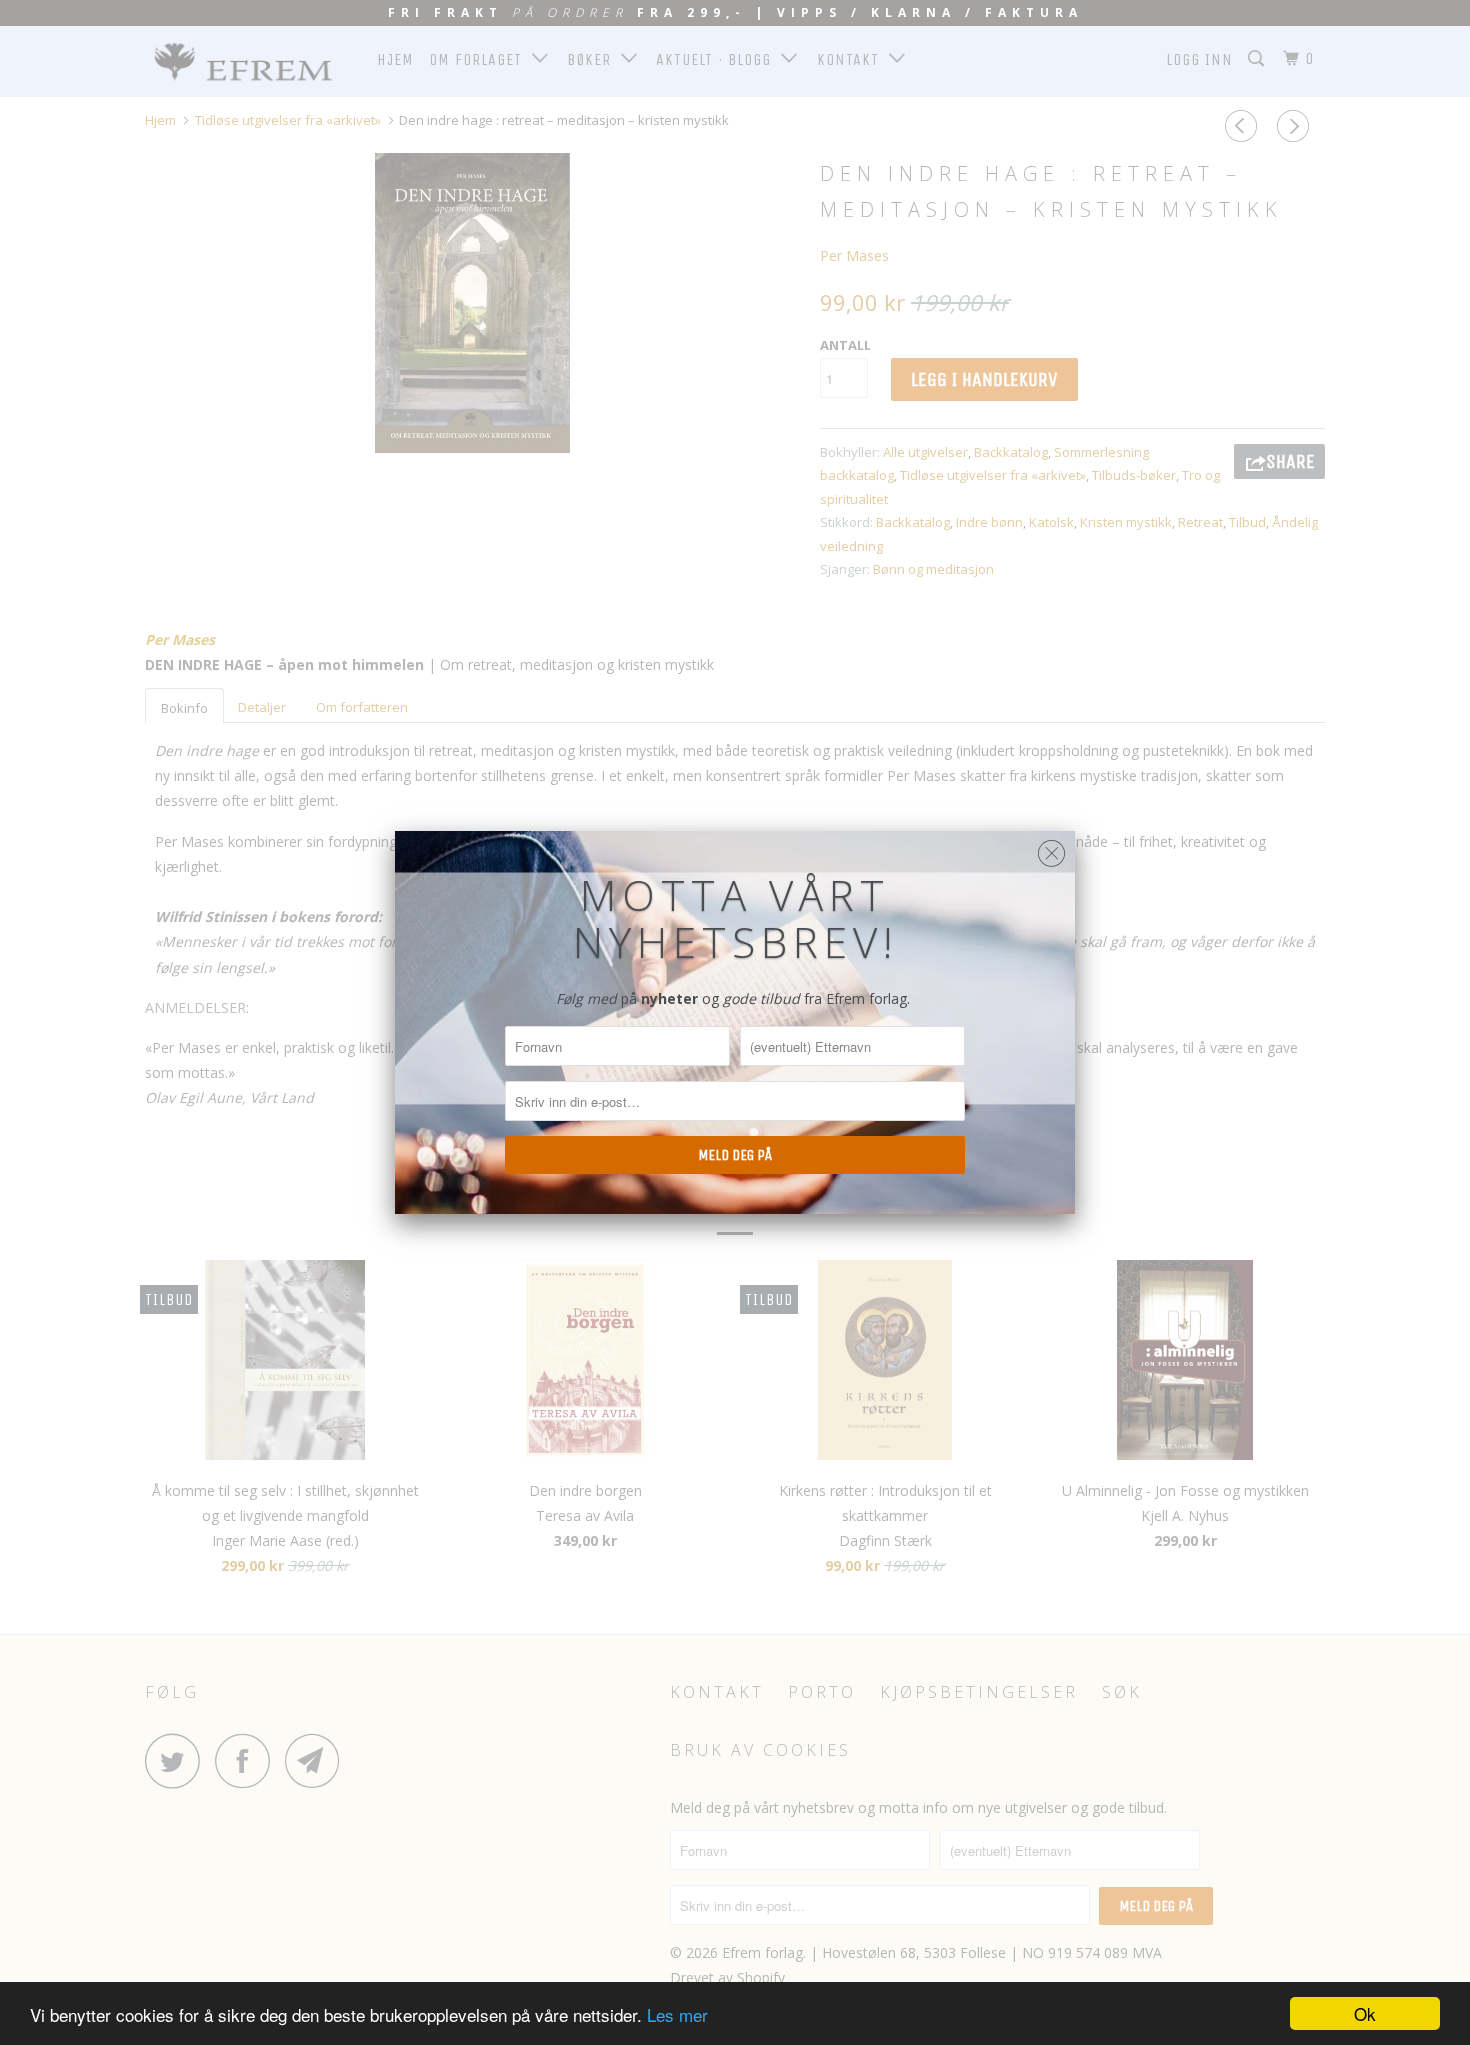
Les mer (677, 2014)
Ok (1365, 2013)
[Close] (1051, 848)
